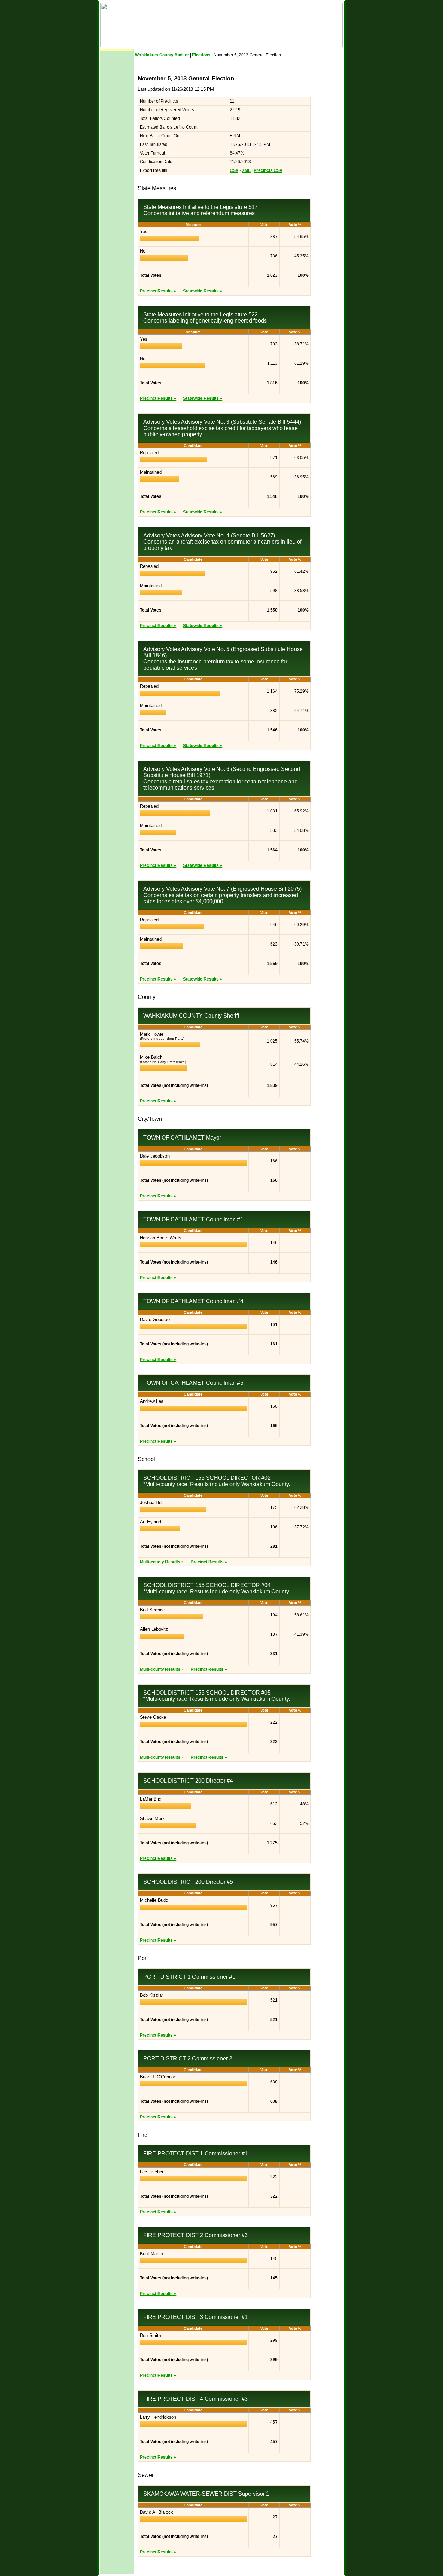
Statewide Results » (203, 291)
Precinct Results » (158, 291)
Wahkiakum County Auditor (162, 55)
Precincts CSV (268, 170)
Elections (201, 55)
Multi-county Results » (162, 1562)
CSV (234, 170)
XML (246, 170)
